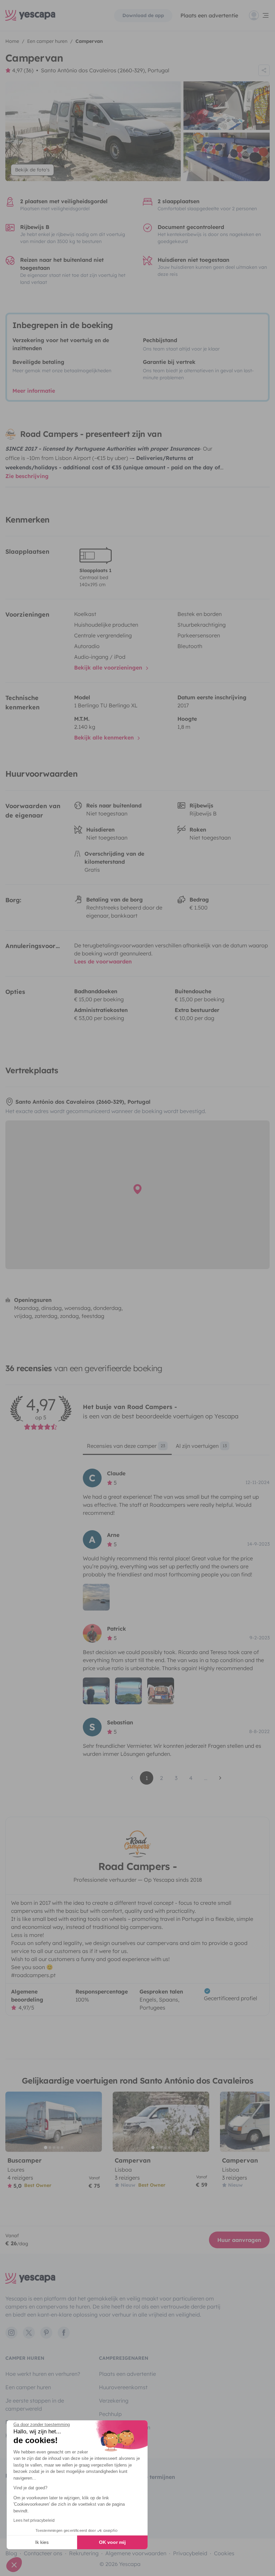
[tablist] (176, 1448)
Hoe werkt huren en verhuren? (43, 2374)
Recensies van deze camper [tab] (126, 1446)
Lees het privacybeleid (34, 2520)
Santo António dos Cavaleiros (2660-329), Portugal (105, 70)
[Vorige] (13, 2122)
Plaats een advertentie (127, 2374)
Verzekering (114, 2401)
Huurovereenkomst (123, 2387)
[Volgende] (94, 2122)
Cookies (224, 2553)
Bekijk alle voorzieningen (109, 668)
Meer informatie (34, 391)
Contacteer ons (43, 2553)
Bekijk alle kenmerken (105, 737)
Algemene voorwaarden (136, 2553)
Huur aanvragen (239, 2240)
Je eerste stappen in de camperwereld (35, 2405)
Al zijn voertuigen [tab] (201, 1446)
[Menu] (259, 15)
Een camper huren (28, 2387)
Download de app (143, 15)
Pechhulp (110, 2414)
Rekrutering (84, 2553)
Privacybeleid (190, 2553)
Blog (11, 2553)
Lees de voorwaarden (103, 961)
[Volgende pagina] (220, 1778)
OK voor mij (112, 2542)
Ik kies (42, 2542)
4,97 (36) (23, 70)
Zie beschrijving (27, 476)
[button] (14, 2565)
